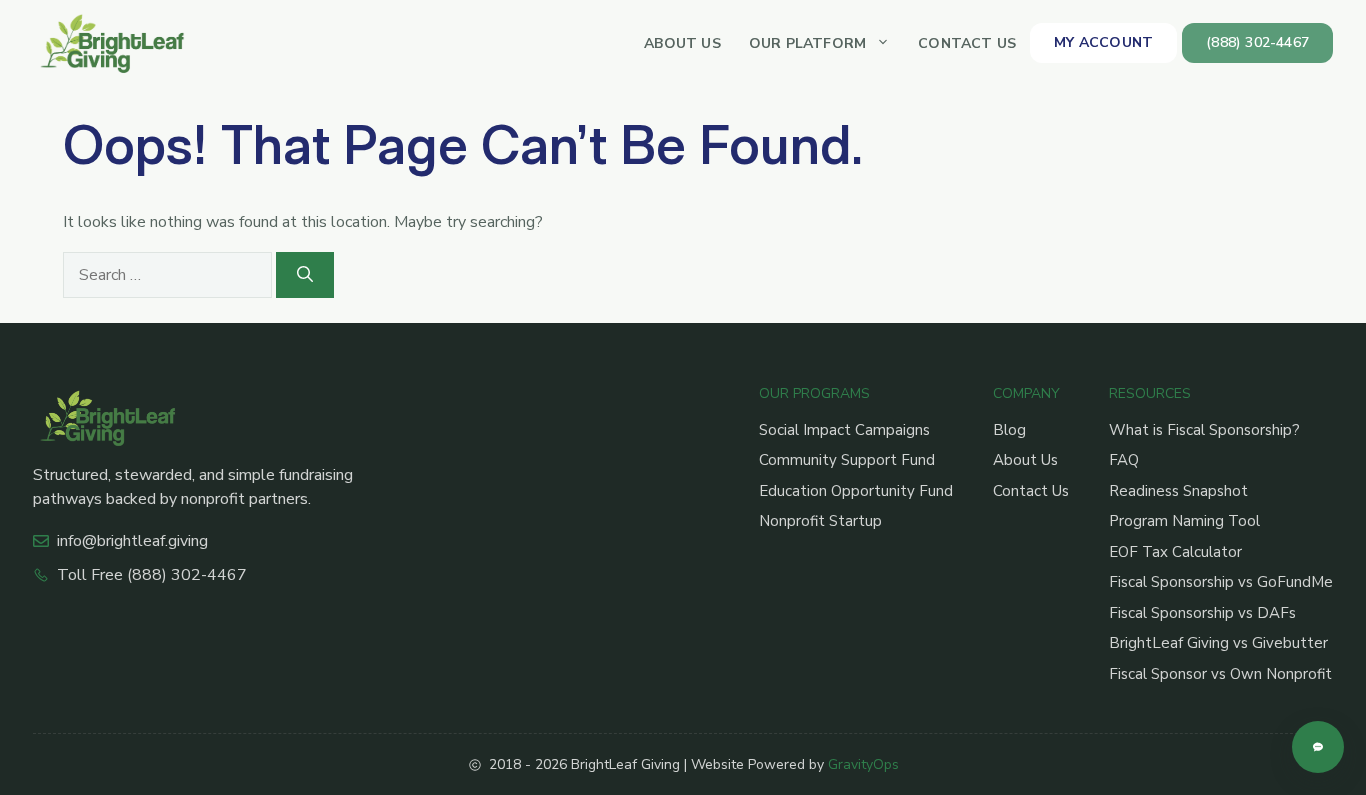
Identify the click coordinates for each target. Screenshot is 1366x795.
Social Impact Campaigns (844, 430)
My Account (1103, 42)
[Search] (305, 275)
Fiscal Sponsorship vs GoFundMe (1221, 582)
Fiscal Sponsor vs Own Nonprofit (1220, 674)
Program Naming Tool (1184, 521)
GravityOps (863, 764)
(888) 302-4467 (1257, 42)
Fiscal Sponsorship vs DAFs (1202, 613)
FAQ (1124, 460)
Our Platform (807, 43)
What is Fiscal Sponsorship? (1204, 430)
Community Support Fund (847, 460)
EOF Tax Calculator (1175, 552)
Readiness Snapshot (1178, 491)
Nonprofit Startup (820, 521)
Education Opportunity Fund (856, 491)
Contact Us (967, 43)
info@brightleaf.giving (132, 541)
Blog (1009, 430)
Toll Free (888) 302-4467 (152, 575)
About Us (682, 43)
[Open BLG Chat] (1318, 747)
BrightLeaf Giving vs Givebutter (1218, 643)
